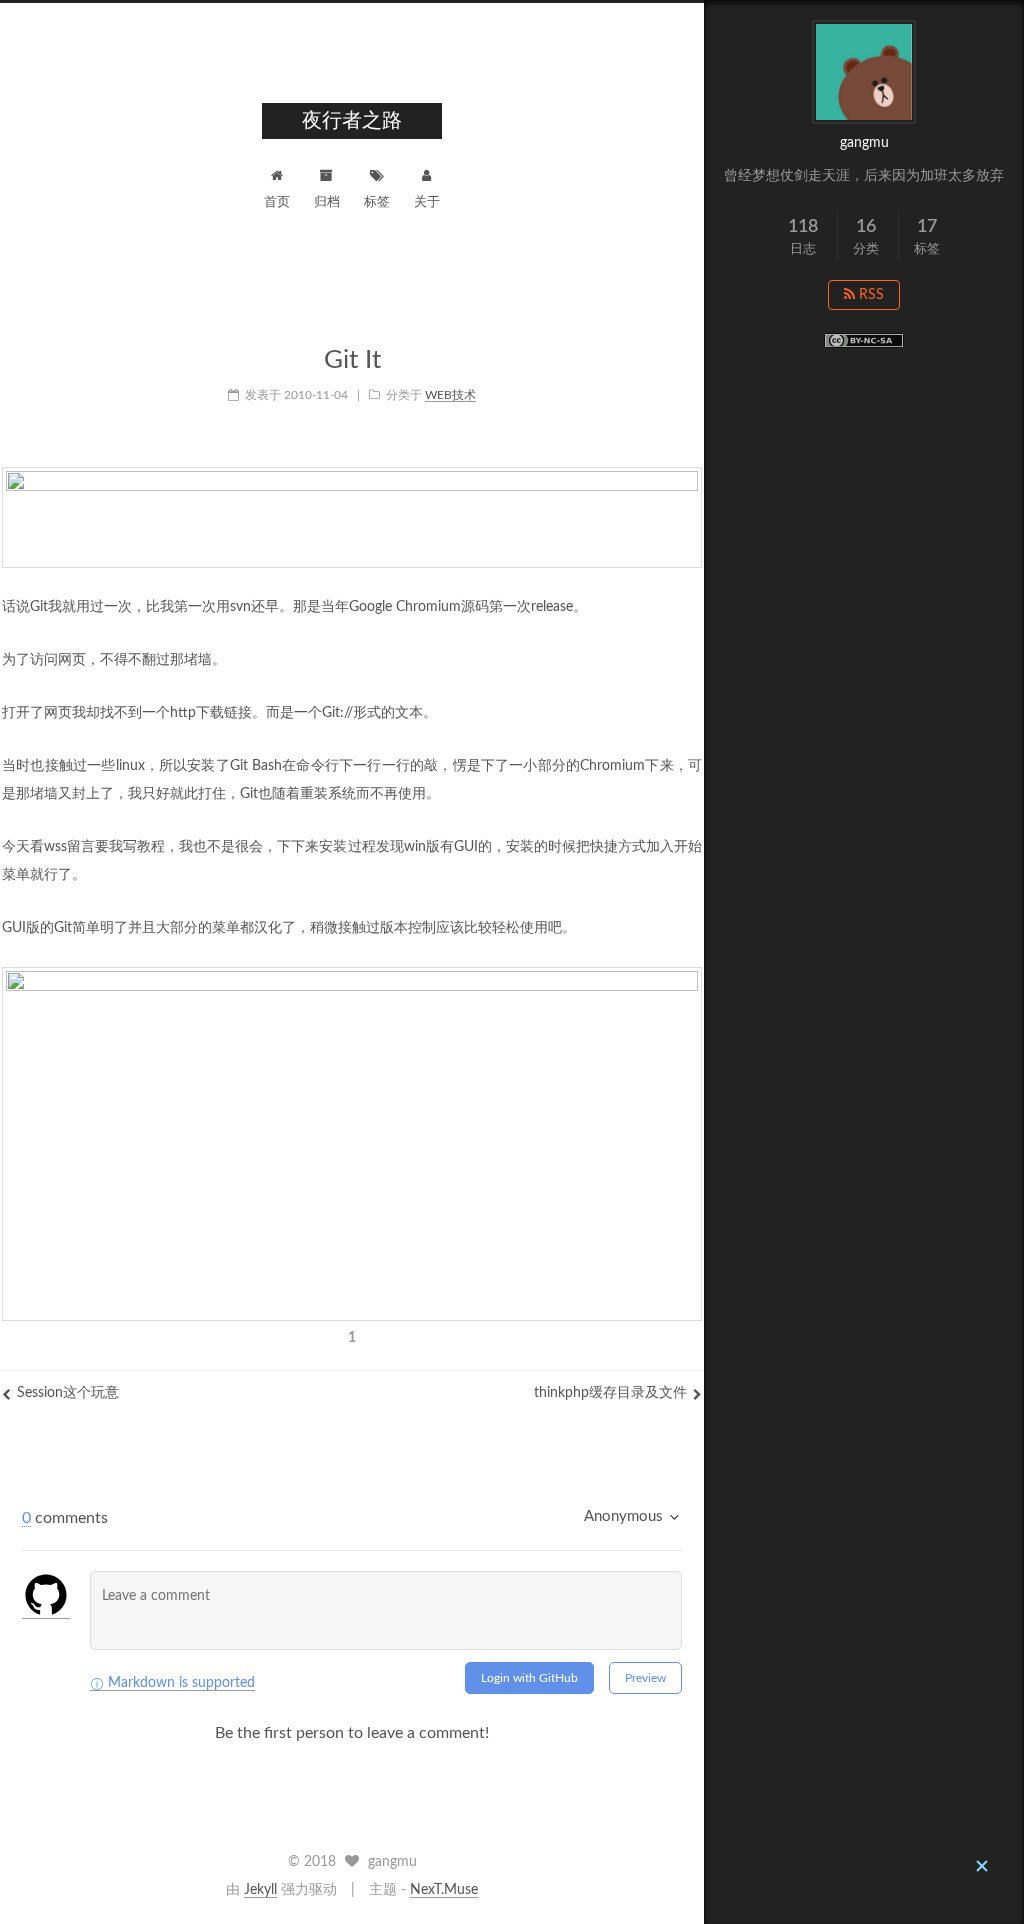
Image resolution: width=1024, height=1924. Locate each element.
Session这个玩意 (68, 1393)
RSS (869, 295)
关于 (427, 202)
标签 (377, 202)
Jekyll (260, 1890)
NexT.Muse (444, 1890)
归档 (327, 202)
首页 (277, 202)
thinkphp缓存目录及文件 (610, 1393)
